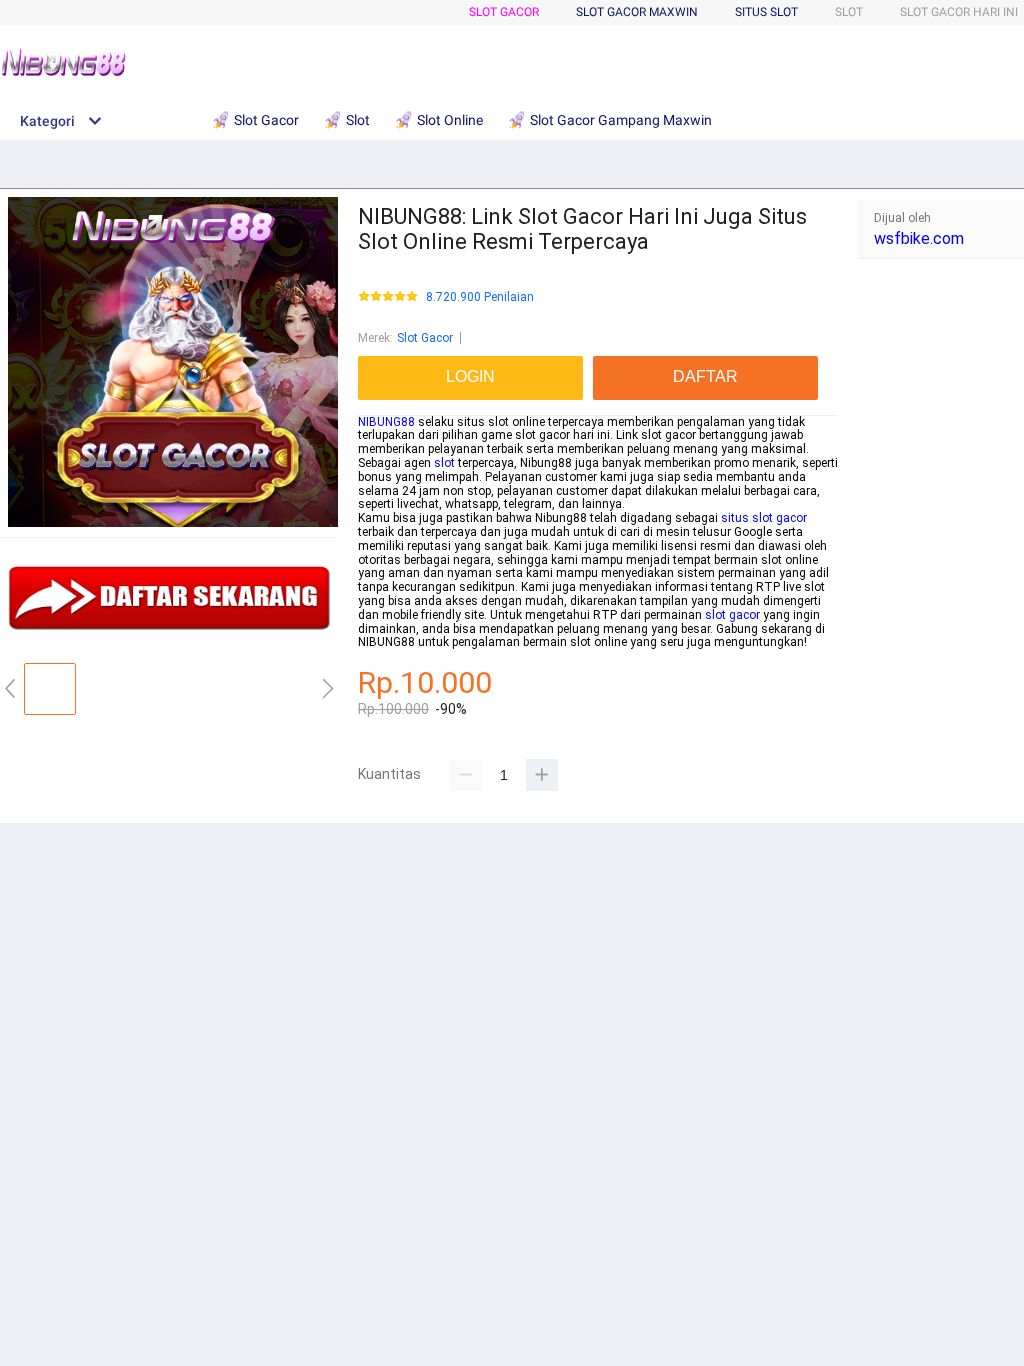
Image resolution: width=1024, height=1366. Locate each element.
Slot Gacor (504, 12)
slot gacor (732, 615)
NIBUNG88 (386, 422)
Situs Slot (766, 12)
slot (444, 463)
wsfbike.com (919, 238)
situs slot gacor (764, 518)
